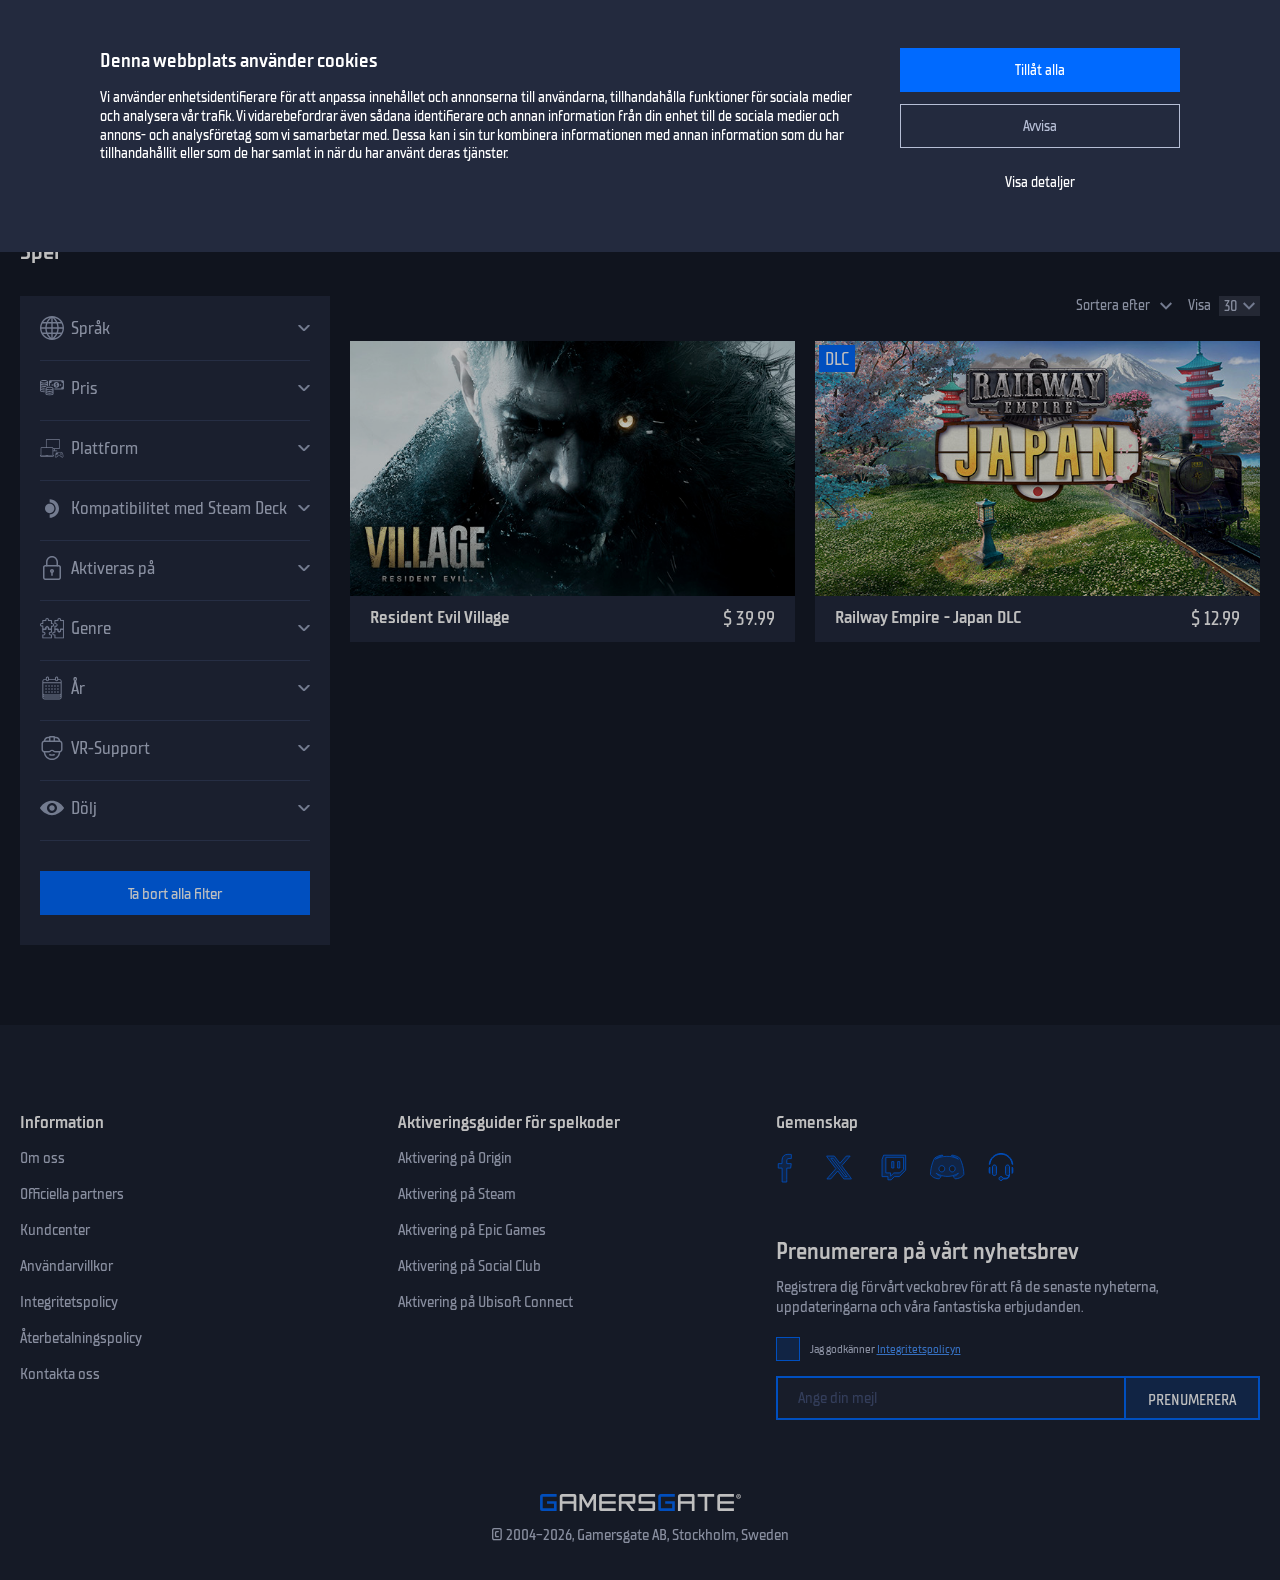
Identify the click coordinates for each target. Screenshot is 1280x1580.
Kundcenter (55, 1230)
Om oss (42, 1158)
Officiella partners (72, 1194)
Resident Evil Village (440, 617)
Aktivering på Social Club (469, 1266)
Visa (1199, 305)
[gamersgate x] (839, 1167)
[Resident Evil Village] (572, 468)
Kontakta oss (60, 1374)
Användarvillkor (66, 1266)
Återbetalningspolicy (81, 1338)
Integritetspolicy (69, 1302)
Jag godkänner (885, 1349)
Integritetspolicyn (919, 1349)
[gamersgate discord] (947, 1167)
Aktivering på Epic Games (472, 1230)
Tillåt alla (1040, 70)
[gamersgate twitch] (893, 1167)
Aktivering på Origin (455, 1158)
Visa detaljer (1040, 182)
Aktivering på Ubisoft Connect (485, 1302)
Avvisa (1040, 126)
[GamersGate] (640, 1515)
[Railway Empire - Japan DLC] (1037, 468)
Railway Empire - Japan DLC (928, 617)
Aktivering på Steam (457, 1194)
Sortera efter (1113, 305)
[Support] (1001, 1167)
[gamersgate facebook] (785, 1167)
